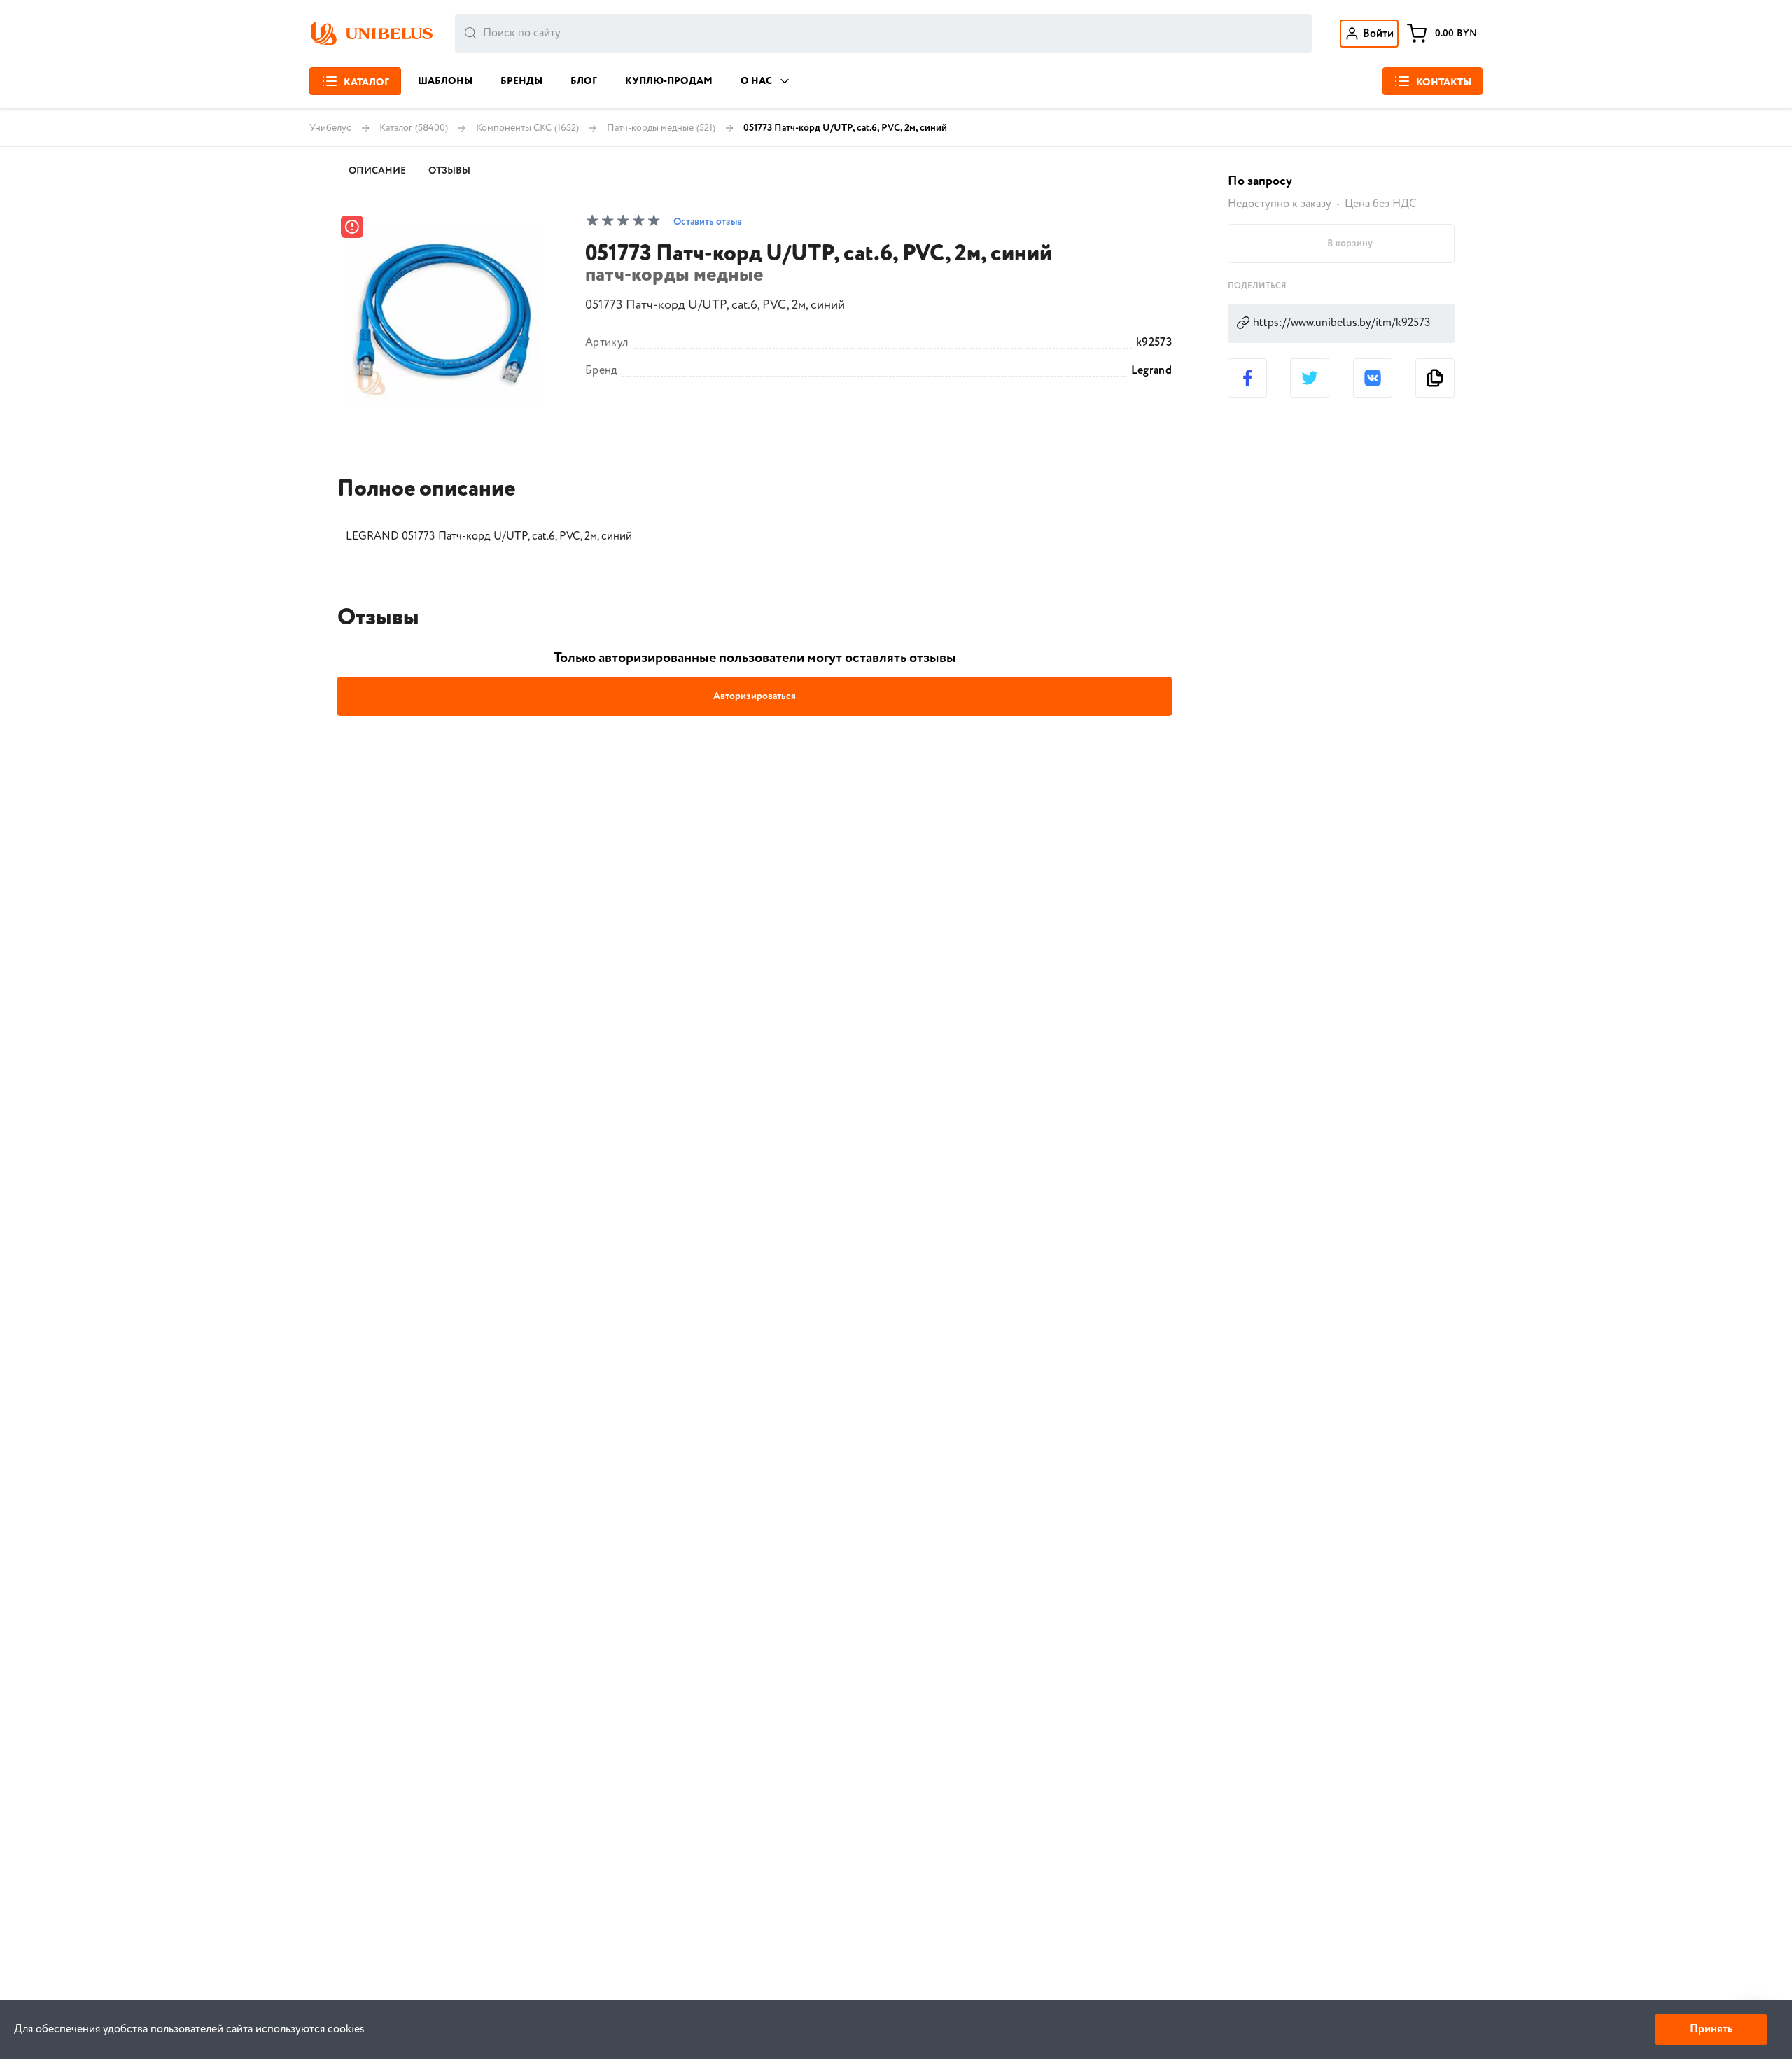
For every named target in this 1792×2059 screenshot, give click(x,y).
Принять (1711, 2029)
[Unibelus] (371, 34)
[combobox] (883, 34)
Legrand (1151, 371)
